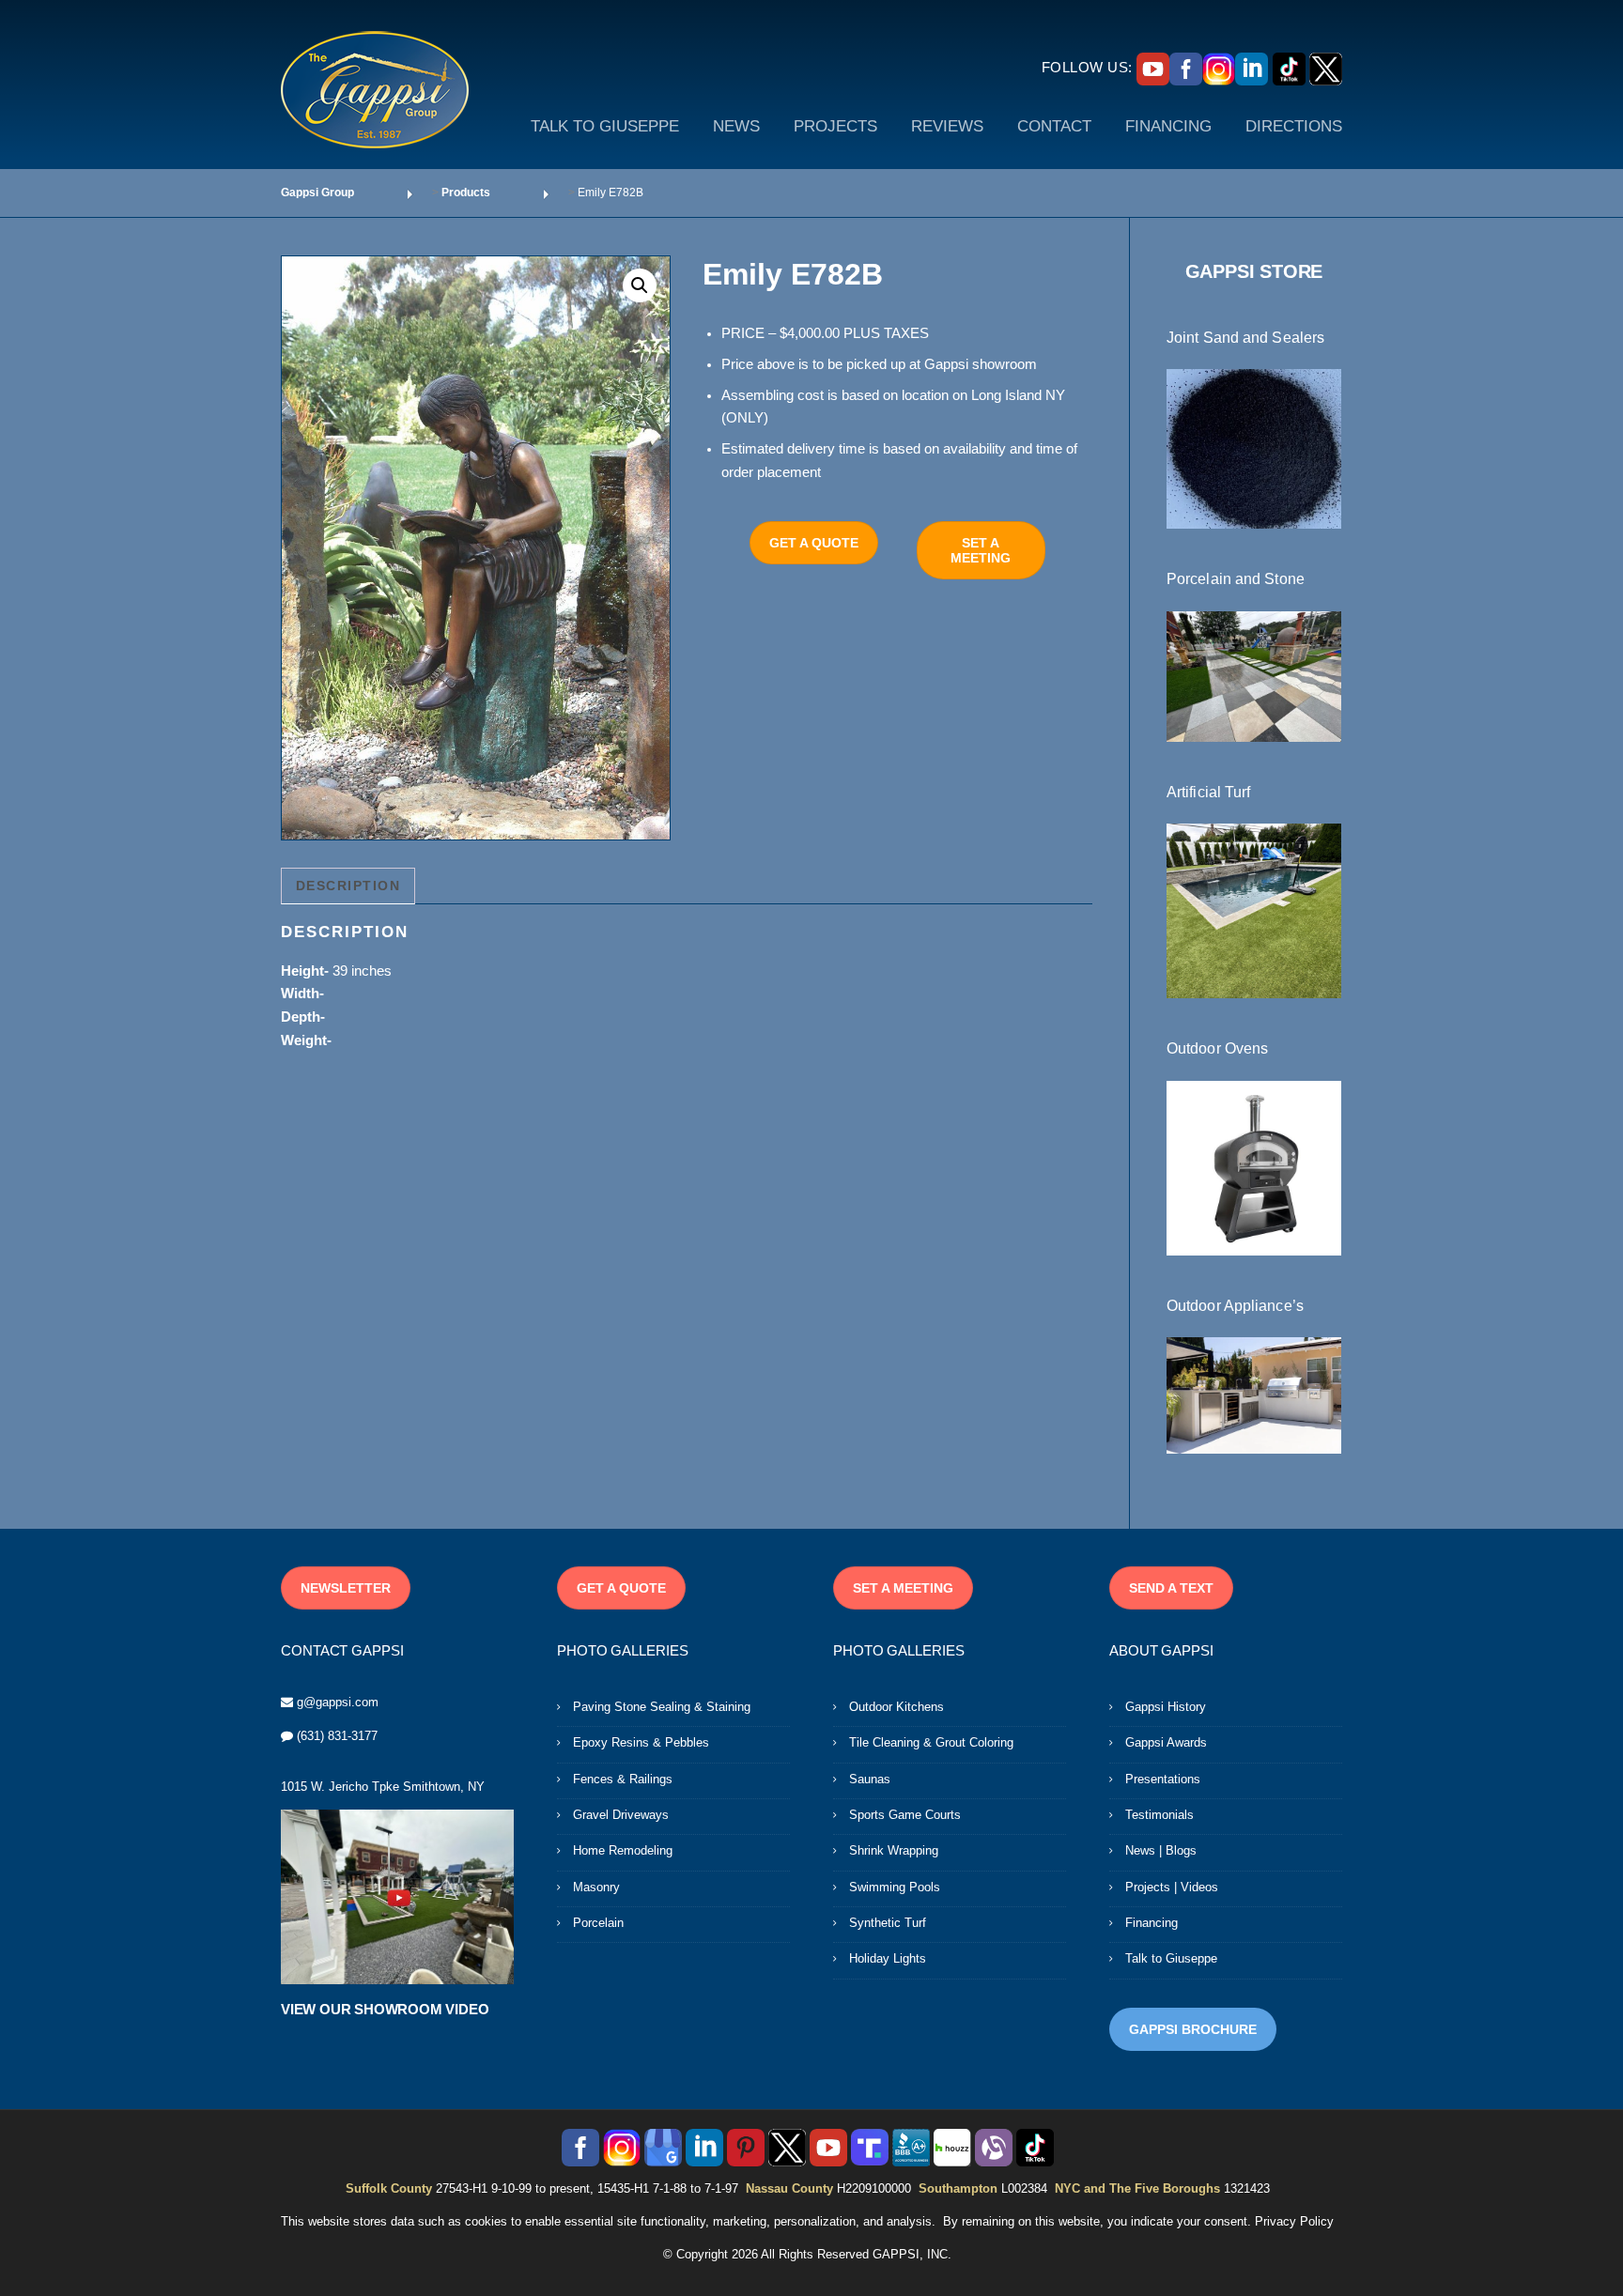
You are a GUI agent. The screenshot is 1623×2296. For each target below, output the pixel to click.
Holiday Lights (888, 1958)
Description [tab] (348, 886)
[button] (640, 285)
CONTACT (1054, 126)
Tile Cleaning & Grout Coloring (931, 1742)
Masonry (596, 1887)
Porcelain (598, 1923)
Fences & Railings (623, 1779)
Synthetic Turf (888, 1923)
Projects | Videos (1172, 1887)
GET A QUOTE (814, 543)
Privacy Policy (1294, 2221)
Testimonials (1159, 1815)
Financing (1152, 1923)
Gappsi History (1166, 1707)
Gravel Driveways (621, 1815)
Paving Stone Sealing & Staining (662, 1707)
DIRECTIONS (1294, 126)
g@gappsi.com (338, 1702)
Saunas (870, 1779)
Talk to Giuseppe (1171, 1958)
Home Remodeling (623, 1850)
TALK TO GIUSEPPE (605, 126)
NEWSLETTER (346, 1588)
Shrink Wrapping (894, 1850)
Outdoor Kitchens (897, 1707)
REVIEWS (947, 126)
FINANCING (1168, 126)
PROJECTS (835, 126)
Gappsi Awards (1166, 1742)
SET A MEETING (981, 550)
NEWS (736, 126)
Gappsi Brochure (1193, 2029)
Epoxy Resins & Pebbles (641, 1742)
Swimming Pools (895, 1887)
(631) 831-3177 (337, 1736)
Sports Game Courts (905, 1815)
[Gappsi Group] (375, 89)
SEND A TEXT (1171, 1588)
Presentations (1163, 1779)
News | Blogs (1161, 1850)
